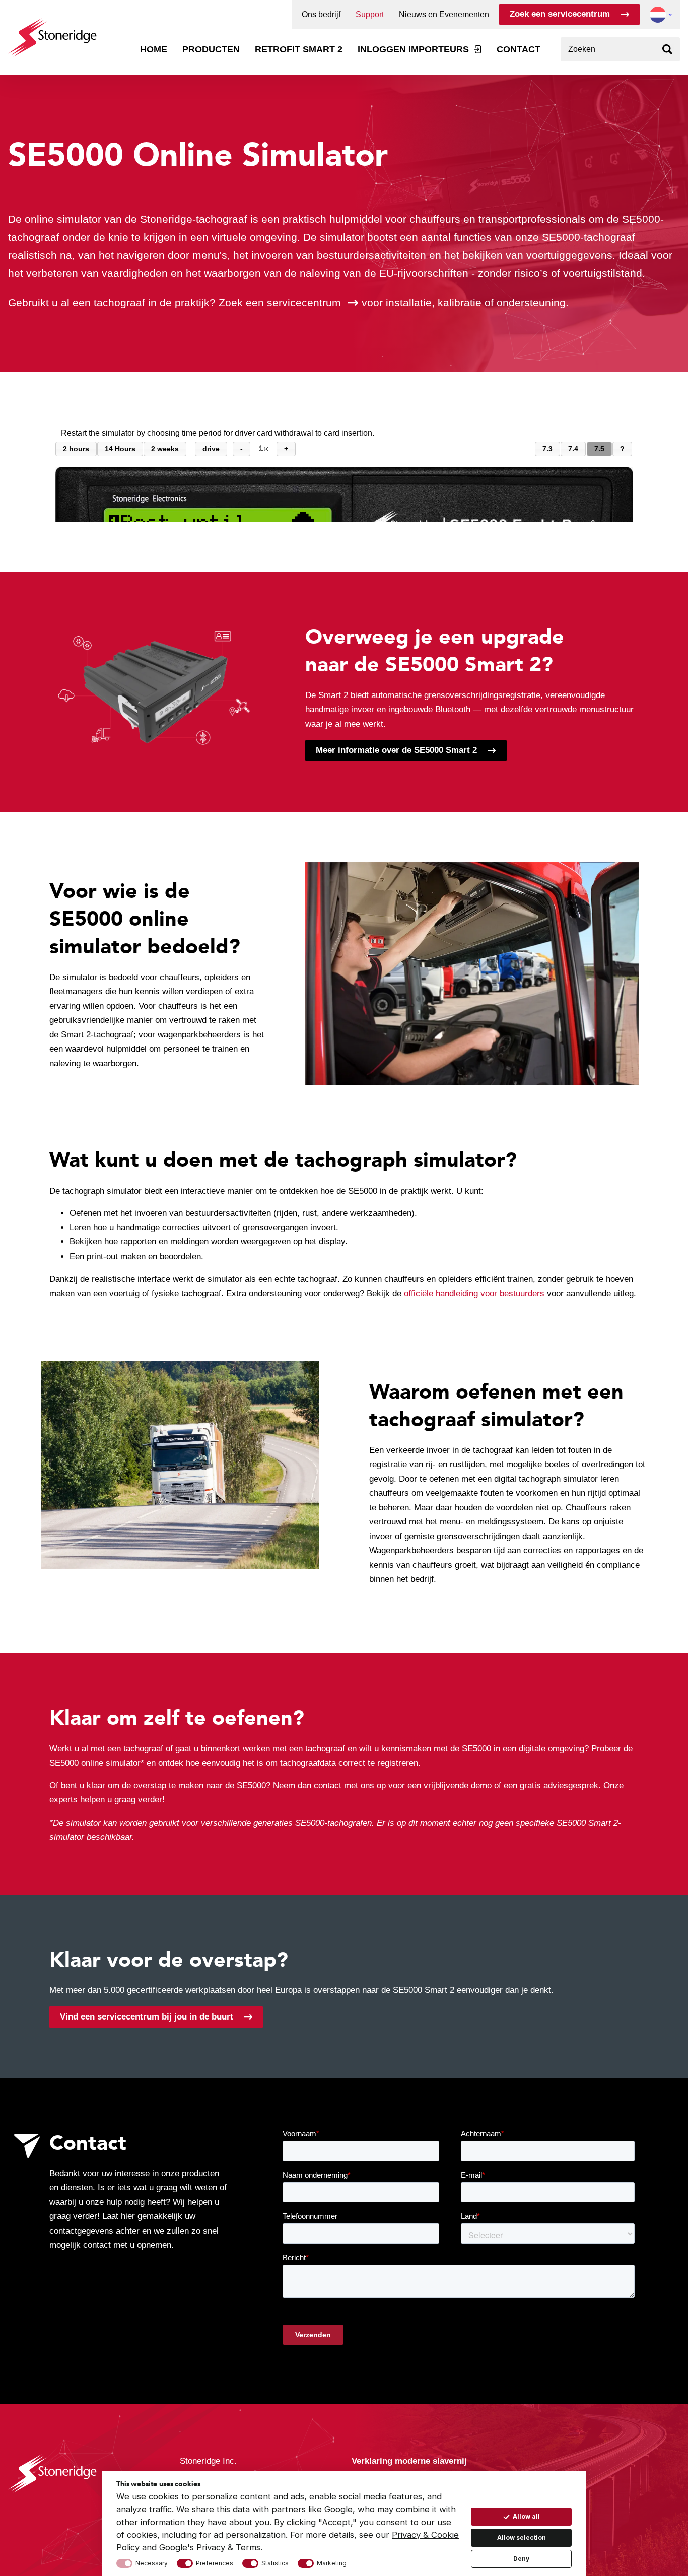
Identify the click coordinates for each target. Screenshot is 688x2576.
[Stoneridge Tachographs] (52, 32)
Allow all (526, 2516)
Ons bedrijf (321, 15)
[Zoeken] (668, 49)
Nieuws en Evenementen (444, 15)
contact (328, 1786)
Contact (519, 49)
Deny (521, 2559)
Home (154, 49)
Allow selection (522, 2537)
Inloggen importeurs (413, 49)
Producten (211, 49)
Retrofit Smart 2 (299, 49)
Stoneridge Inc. (208, 2461)
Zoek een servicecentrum (560, 14)
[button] (658, 15)
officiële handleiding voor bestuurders (474, 1294)
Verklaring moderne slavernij (409, 2461)
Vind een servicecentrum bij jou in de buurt (147, 2017)
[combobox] (620, 49)
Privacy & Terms (228, 2547)
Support (370, 15)
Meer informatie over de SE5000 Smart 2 (396, 750)
